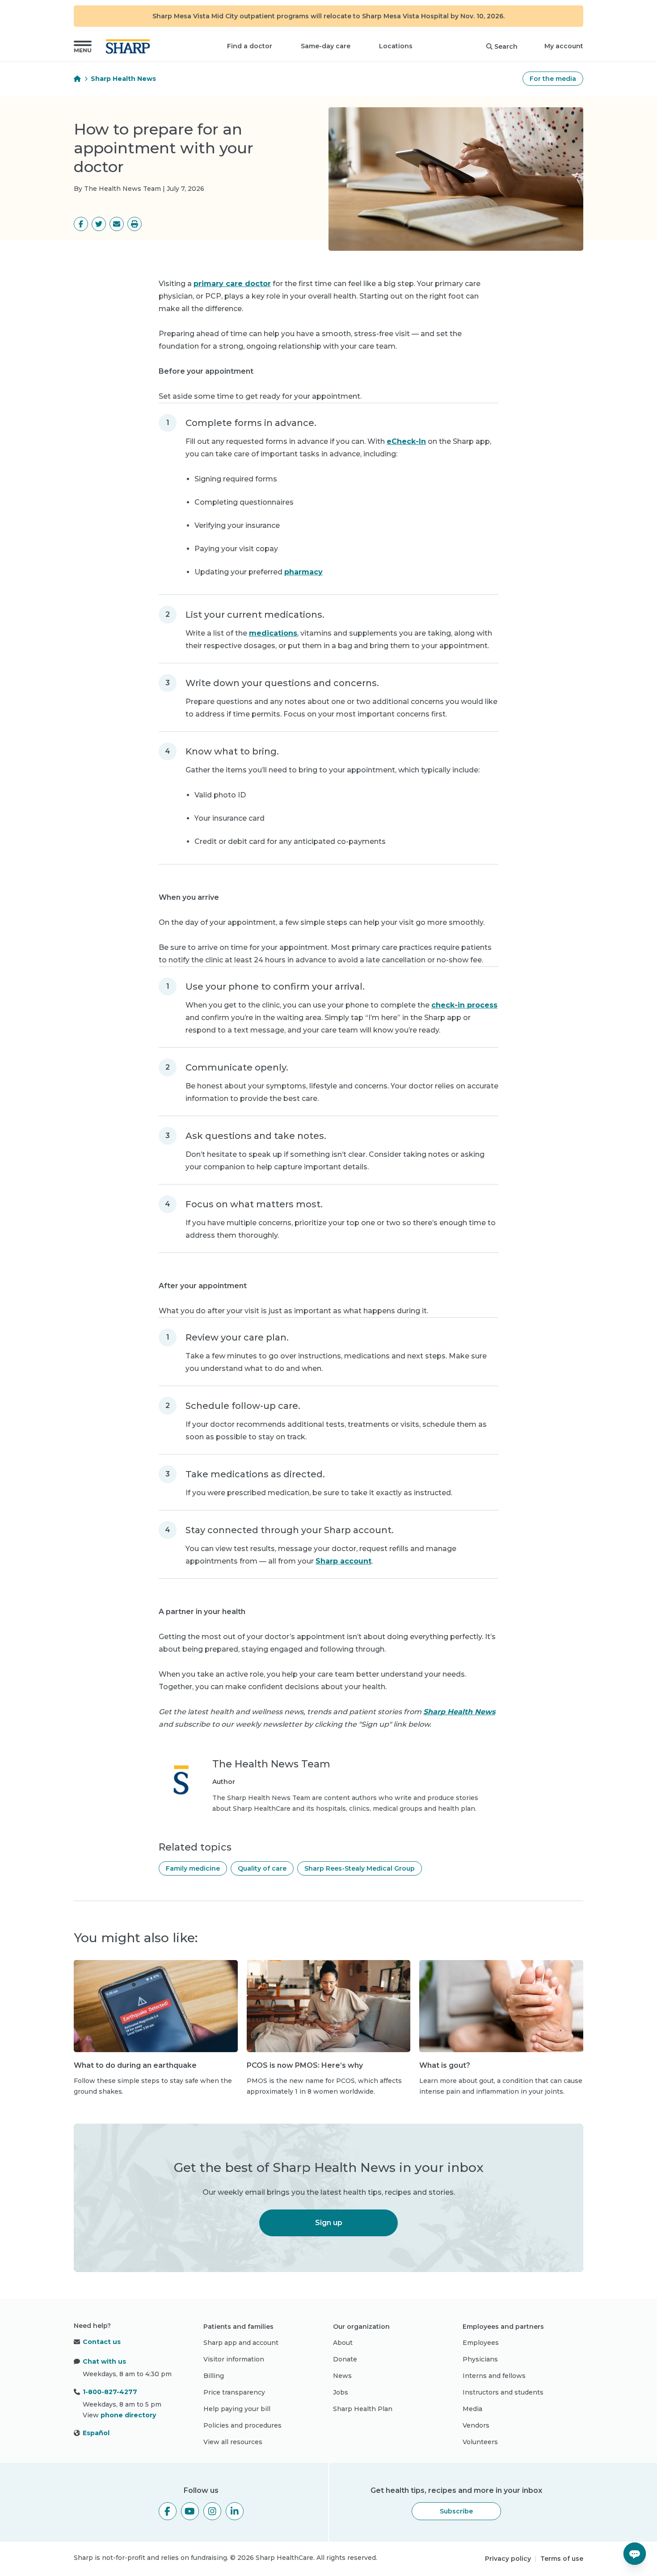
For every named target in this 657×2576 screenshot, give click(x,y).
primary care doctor (232, 284)
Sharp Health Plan (363, 2409)
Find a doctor (250, 46)
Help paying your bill (237, 2409)
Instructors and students (503, 2392)
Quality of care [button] (262, 1868)
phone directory (128, 2415)
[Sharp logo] (130, 46)
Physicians (480, 2359)
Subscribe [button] (456, 2511)
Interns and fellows (494, 2376)
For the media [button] (553, 79)
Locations (396, 46)
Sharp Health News (123, 79)
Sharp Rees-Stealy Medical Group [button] (360, 1868)
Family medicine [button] (193, 1868)
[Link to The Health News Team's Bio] (181, 1786)
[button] (83, 46)
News (342, 2376)
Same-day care (326, 46)
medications (273, 633)
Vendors (476, 2425)
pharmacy (303, 572)
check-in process (464, 1005)
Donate (345, 2359)
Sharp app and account (241, 2343)
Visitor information (234, 2359)
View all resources (233, 2442)
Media (472, 2409)
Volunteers (480, 2442)
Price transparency (234, 2392)
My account (564, 46)
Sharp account (343, 1561)
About (343, 2343)
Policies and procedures (242, 2425)
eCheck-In (406, 441)
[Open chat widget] (635, 2554)
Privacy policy (508, 2559)
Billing (214, 2376)
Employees (481, 2343)
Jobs (341, 2392)
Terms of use (562, 2559)
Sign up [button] (329, 2223)
